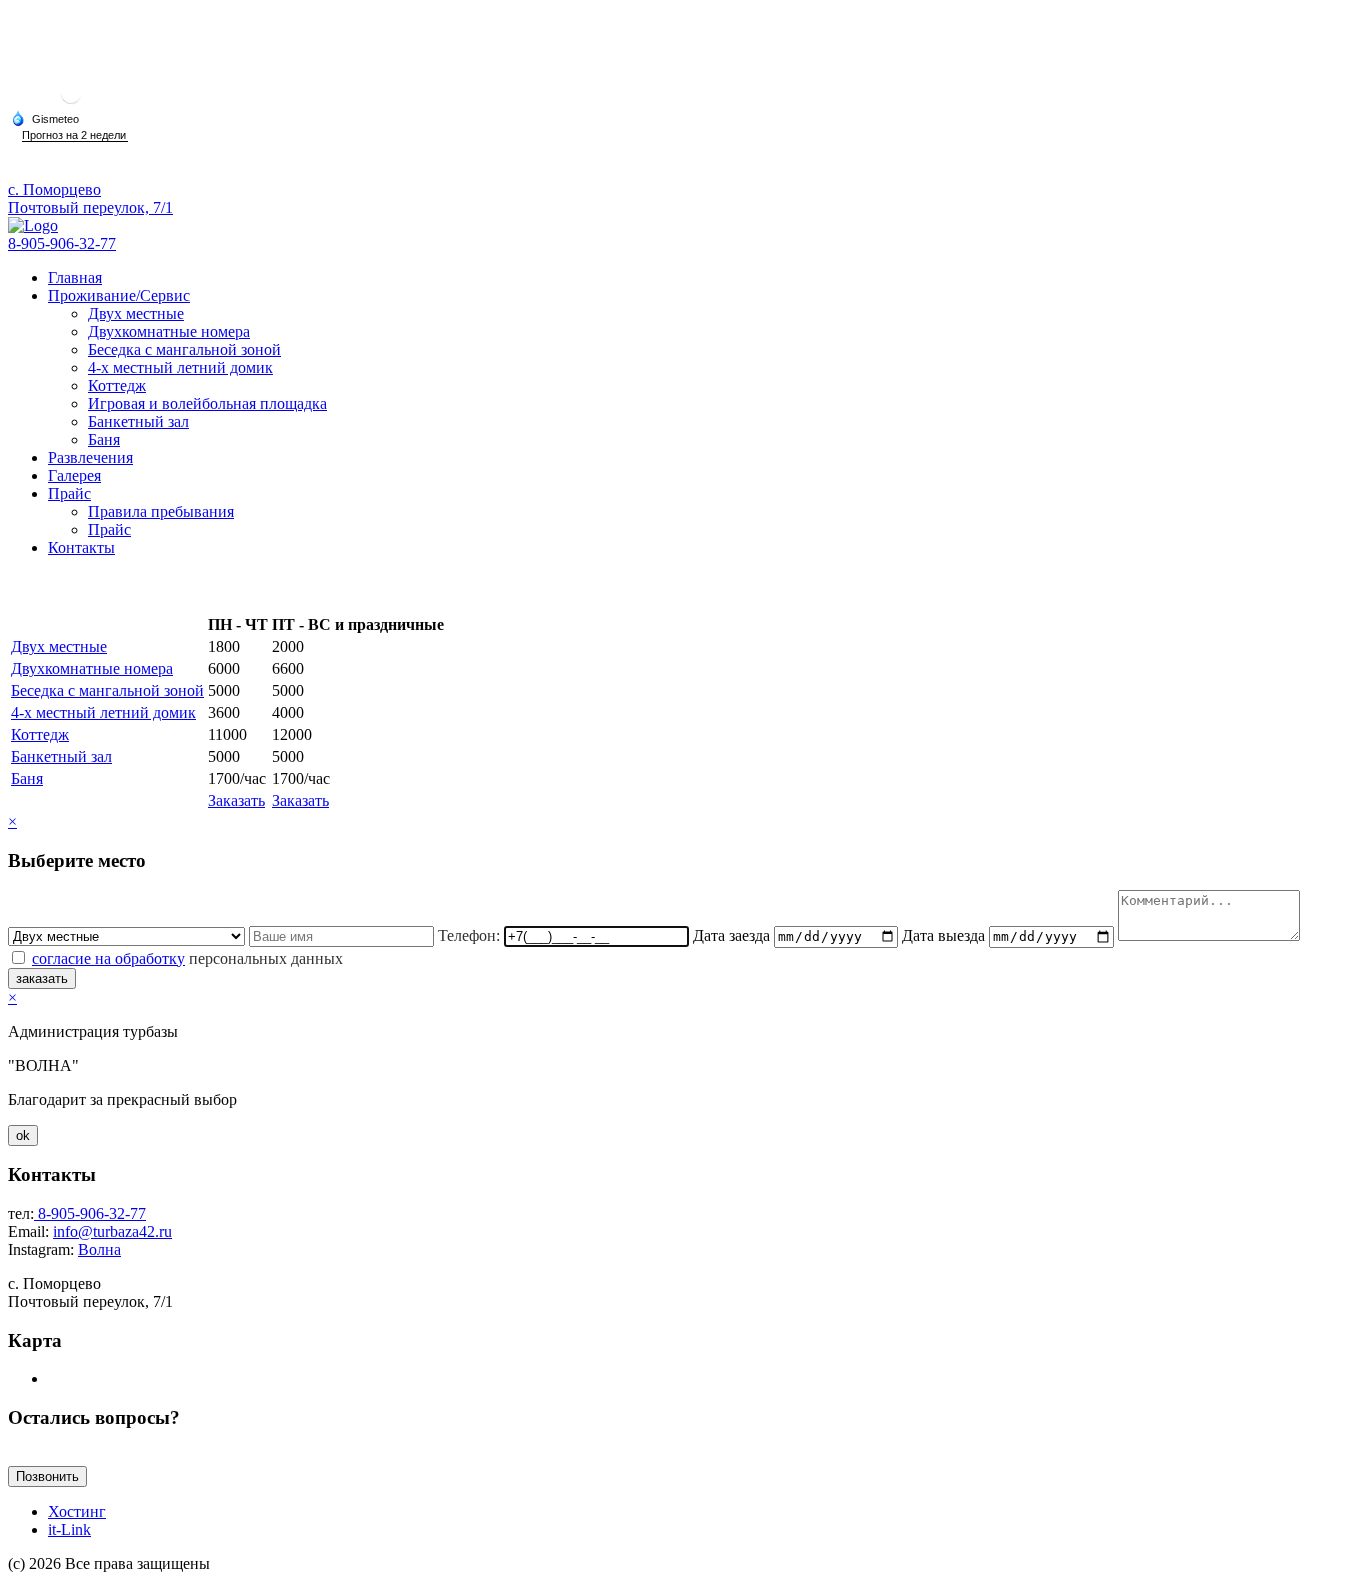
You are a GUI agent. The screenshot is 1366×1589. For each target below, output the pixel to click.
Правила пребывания (161, 511)
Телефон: (469, 935)
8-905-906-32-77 (62, 243)
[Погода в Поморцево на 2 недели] (75, 135)
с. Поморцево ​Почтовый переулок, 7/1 (90, 198)
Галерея (74, 475)
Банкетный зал (138, 421)
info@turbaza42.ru (112, 1231)
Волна (99, 1249)
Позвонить (47, 1476)
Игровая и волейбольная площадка (207, 403)
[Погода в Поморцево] (71, 101)
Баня (104, 439)
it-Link (69, 1529)
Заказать (236, 800)
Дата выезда (943, 935)
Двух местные (136, 313)
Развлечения (90, 457)
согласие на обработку (108, 958)
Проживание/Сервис (119, 295)
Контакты (81, 547)
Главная (75, 277)
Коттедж (117, 385)
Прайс (69, 493)
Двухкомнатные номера (169, 331)
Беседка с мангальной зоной (184, 349)
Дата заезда (731, 935)
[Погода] (45, 118)
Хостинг (77, 1511)
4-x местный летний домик (180, 367)
